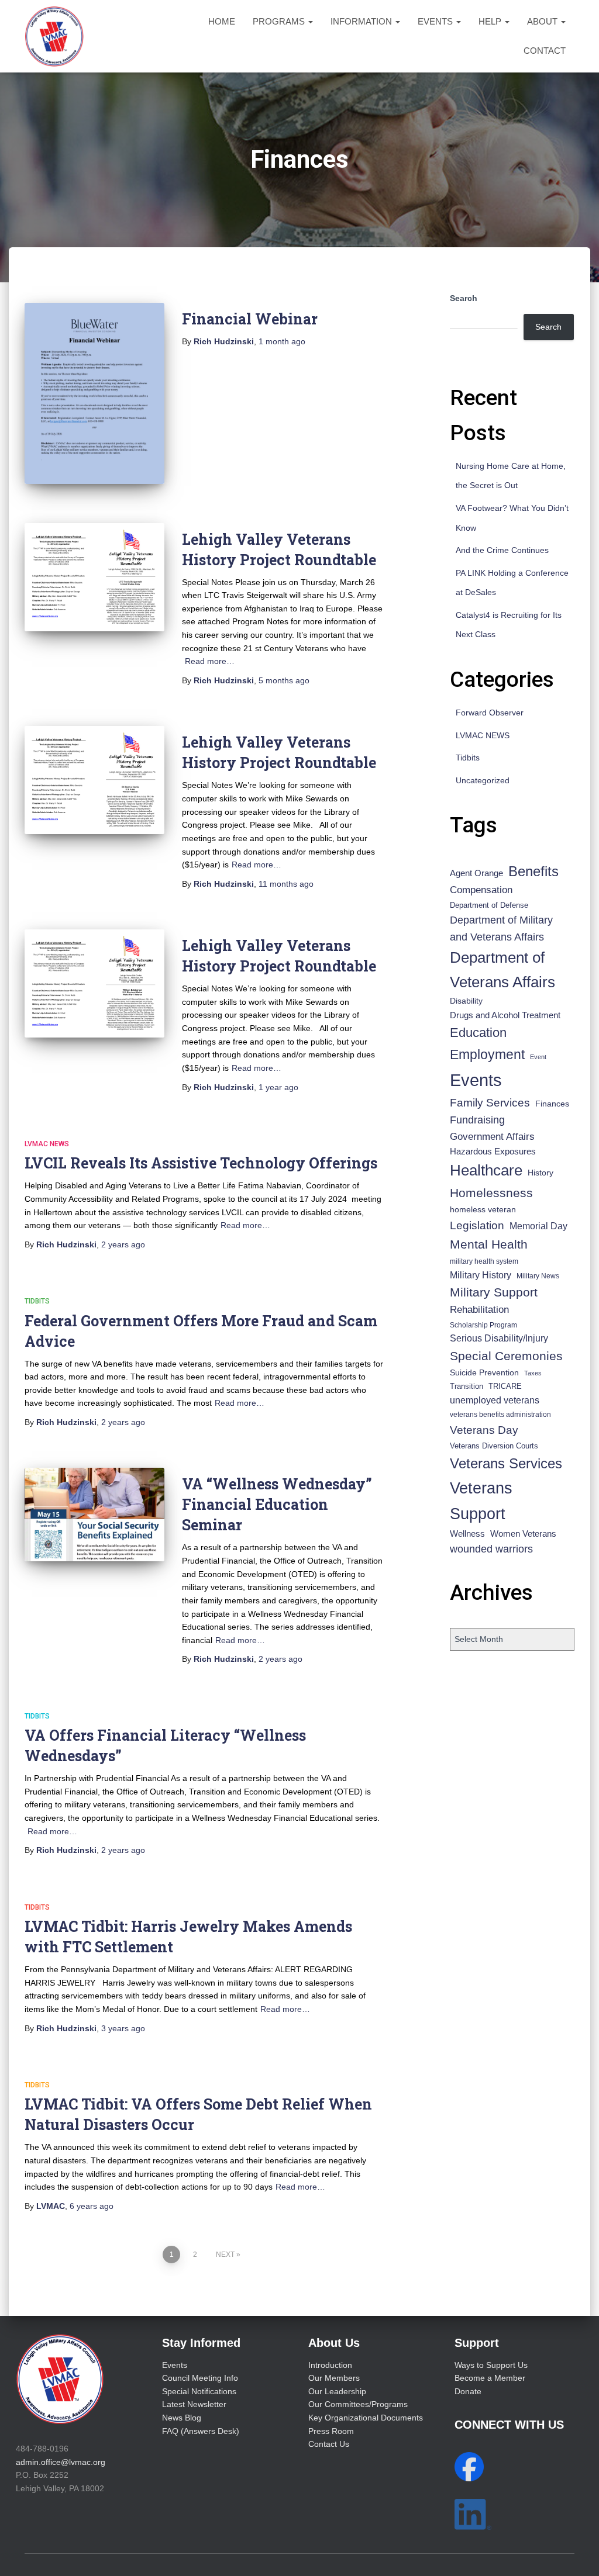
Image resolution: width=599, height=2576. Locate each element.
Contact (545, 51)
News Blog (182, 2418)
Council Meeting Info (200, 2378)
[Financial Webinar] (94, 393)
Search (464, 298)
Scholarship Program (483, 1325)
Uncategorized (483, 780)
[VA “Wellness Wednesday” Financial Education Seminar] (94, 1515)
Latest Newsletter (194, 2404)
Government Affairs (492, 1137)
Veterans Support (481, 1501)
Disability (466, 1001)
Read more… (210, 661)
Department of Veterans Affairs (502, 970)
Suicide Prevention (484, 1373)
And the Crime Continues (502, 550)
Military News (538, 1276)
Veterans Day (484, 1430)
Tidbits (37, 1301)
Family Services (490, 1103)
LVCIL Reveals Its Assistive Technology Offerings (201, 1163)
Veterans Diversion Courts (494, 1446)
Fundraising (477, 1120)
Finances (552, 1104)
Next (225, 2255)
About (543, 21)
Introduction (330, 2365)
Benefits (533, 872)
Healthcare (486, 1170)
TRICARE (505, 1386)
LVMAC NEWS (47, 1144)
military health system (484, 1261)
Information (362, 21)
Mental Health (489, 1244)
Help (491, 21)
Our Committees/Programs (358, 2404)
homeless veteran (483, 1209)
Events (436, 21)
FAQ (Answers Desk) (201, 2431)
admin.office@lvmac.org (61, 2462)
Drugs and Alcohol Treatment (505, 1015)
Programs (280, 21)
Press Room (331, 2431)
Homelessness (491, 1193)
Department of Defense (489, 905)
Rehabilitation (479, 1310)
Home (222, 21)
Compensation (481, 890)
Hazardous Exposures (493, 1152)
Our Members (334, 2378)
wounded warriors (491, 1549)
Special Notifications (199, 2391)
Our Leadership (337, 2391)
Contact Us (329, 2444)
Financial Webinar (250, 319)
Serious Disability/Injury (499, 1338)
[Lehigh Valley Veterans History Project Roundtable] (94, 577)
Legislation (477, 1225)
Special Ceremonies (506, 1356)
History (541, 1173)
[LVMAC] (54, 36)
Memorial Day (538, 1226)
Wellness (467, 1534)
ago (282, 341)
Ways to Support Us (491, 2365)
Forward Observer (490, 713)
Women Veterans (523, 1534)
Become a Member (490, 2378)
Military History (481, 1275)
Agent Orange (476, 873)
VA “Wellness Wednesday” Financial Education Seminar (277, 1504)
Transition (467, 1386)
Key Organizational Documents (366, 2418)
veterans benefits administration (500, 1415)
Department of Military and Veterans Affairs (501, 929)
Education (478, 1033)
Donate (468, 2391)
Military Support (494, 1292)
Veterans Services (506, 1463)
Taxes (533, 1373)
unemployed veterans (495, 1400)
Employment (487, 1054)
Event (538, 1057)
